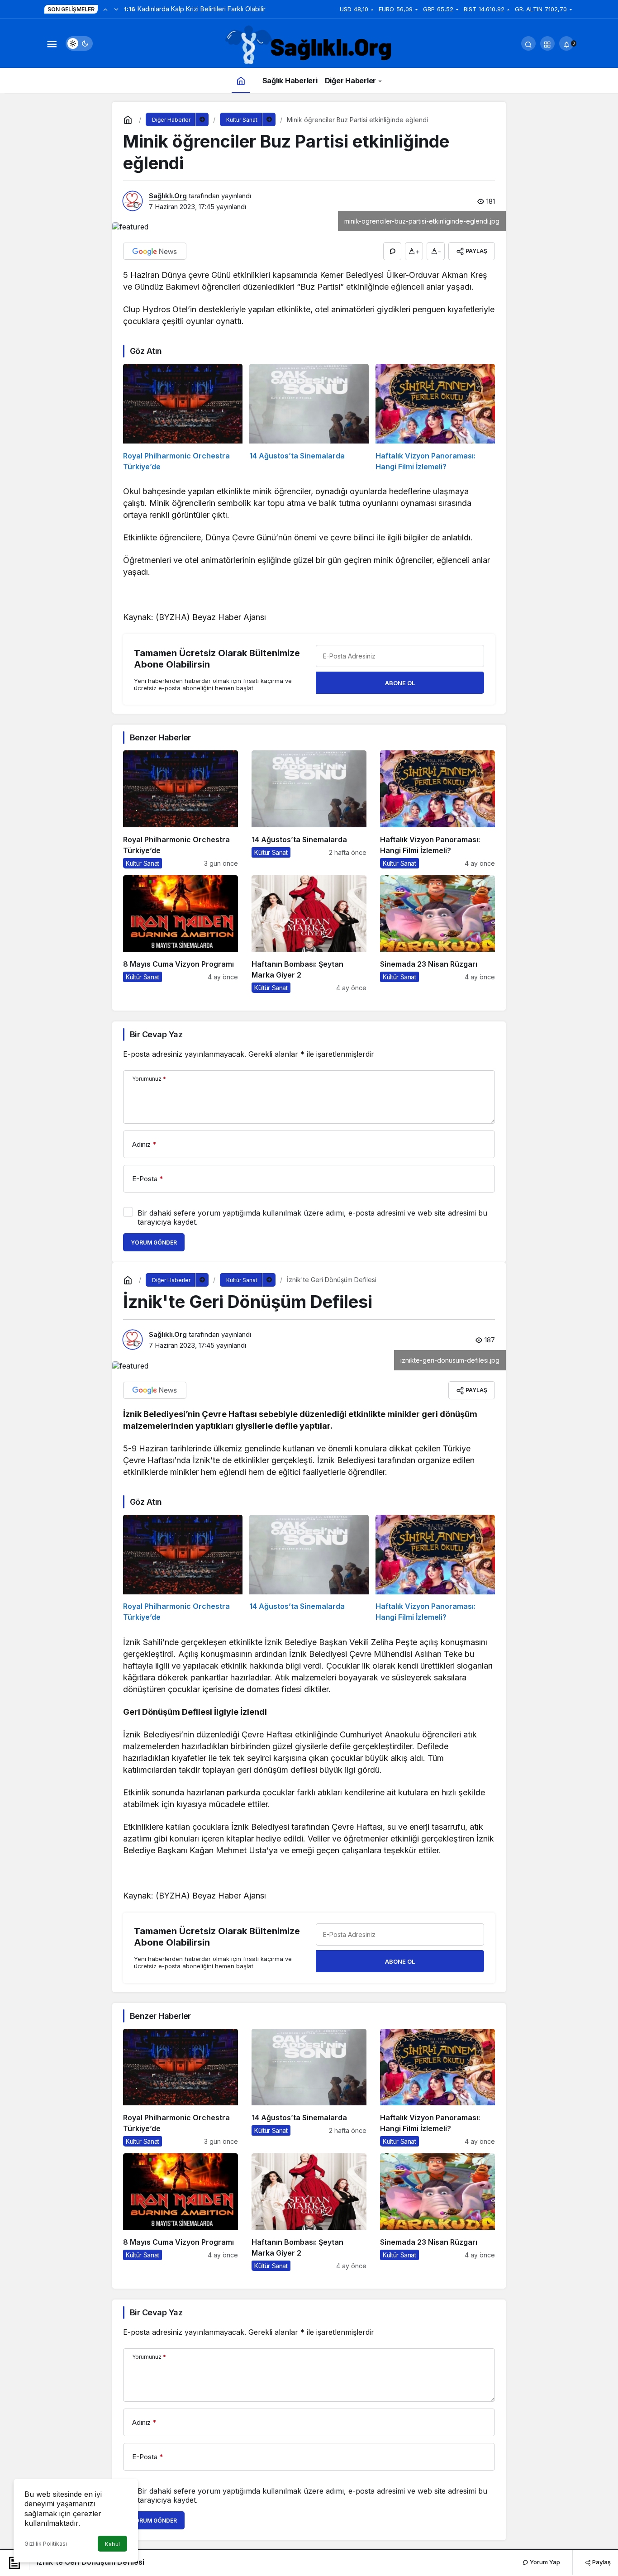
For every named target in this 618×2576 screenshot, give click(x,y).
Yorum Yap (544, 2562)
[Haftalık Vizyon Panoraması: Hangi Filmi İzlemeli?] (435, 418)
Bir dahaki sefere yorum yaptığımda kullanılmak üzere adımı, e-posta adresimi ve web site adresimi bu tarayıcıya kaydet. (312, 1217)
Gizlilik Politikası (46, 2544)
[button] (547, 43)
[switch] (79, 43)
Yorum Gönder (154, 1243)
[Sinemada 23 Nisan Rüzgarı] (437, 934)
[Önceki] (105, 9)
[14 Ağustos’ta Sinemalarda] (309, 418)
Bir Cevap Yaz (156, 1034)
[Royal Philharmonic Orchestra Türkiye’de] (183, 418)
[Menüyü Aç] (52, 43)
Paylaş (601, 2562)
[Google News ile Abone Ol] (155, 251)
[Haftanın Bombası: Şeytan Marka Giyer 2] (309, 934)
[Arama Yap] (528, 43)
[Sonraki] (116, 9)
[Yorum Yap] (392, 251)
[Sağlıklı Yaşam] (309, 46)
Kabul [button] (112, 2544)
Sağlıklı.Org (168, 196)
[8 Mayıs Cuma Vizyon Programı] (181, 934)
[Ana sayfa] (241, 80)
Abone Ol (400, 683)
